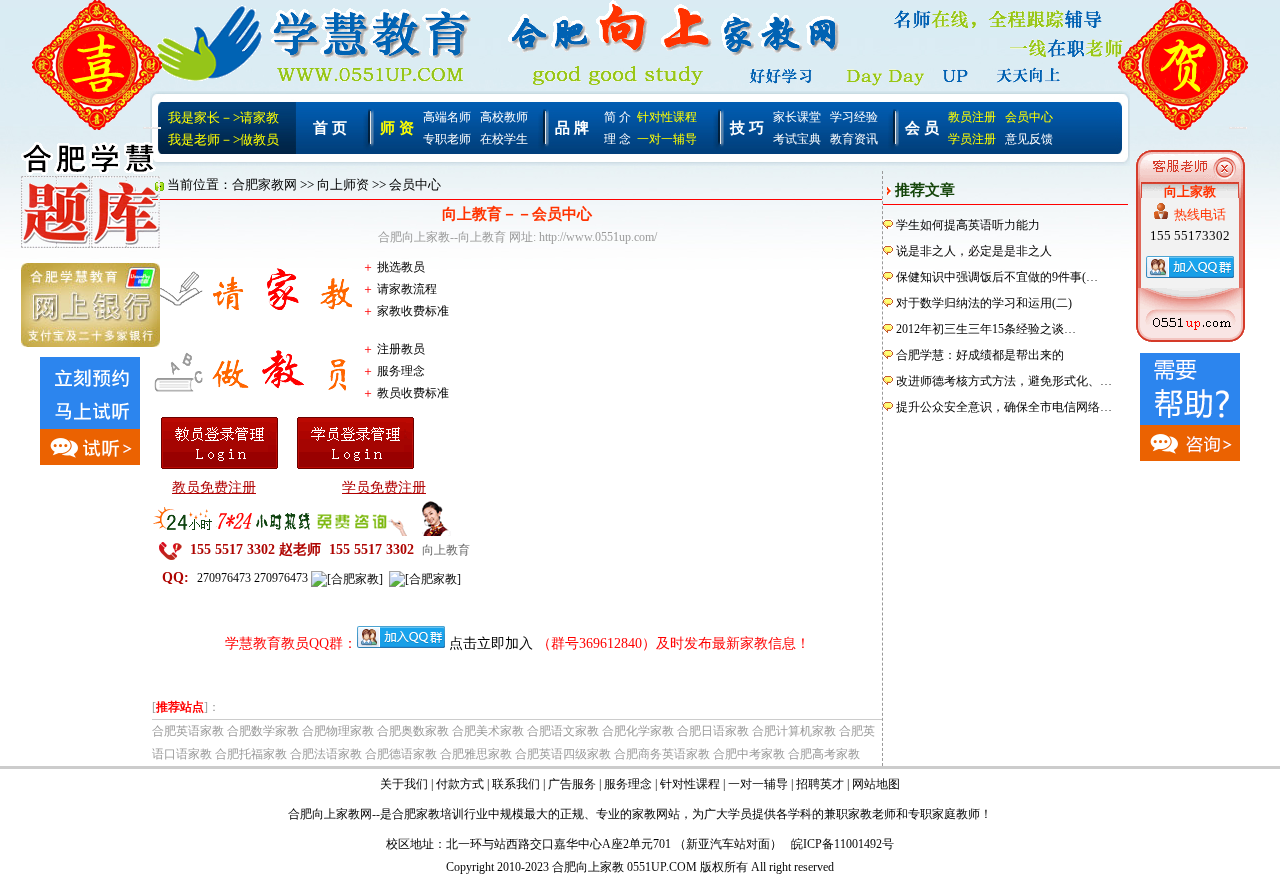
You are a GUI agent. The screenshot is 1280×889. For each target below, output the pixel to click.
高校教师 (504, 117)
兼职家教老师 (860, 814)
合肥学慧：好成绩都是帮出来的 (980, 355)
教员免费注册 (214, 487)
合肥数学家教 (263, 731)
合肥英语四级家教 (563, 754)
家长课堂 (797, 117)
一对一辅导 (667, 139)
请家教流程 (407, 289)
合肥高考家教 (824, 754)
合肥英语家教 (188, 731)
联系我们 (516, 784)
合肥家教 (416, 814)
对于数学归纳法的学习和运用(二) (984, 303)
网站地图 (876, 784)
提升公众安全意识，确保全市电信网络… (1004, 407)
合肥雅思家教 (476, 754)
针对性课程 (667, 117)
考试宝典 (797, 139)
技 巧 (747, 128)
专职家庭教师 (944, 814)
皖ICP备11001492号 (842, 844)
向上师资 (343, 184)
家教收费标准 (413, 311)
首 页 (330, 128)
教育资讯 (854, 139)
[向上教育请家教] (222, 286)
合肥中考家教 (749, 754)
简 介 (617, 117)
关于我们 (404, 784)
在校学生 (504, 139)
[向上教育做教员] (222, 366)
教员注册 (972, 117)
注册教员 (401, 349)
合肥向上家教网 (330, 814)
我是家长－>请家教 (223, 117)
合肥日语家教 (713, 731)
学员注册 (972, 139)
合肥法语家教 (326, 754)
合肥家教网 (264, 184)
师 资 (397, 128)
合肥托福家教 (251, 754)
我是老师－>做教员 (223, 139)
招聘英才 (820, 784)
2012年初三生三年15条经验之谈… (986, 329)
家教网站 (656, 814)
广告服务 (572, 784)
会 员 (922, 128)
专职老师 (447, 139)
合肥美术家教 (488, 731)
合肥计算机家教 (794, 731)
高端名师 (447, 117)
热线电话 (1200, 214)
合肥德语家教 (401, 754)
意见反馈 (1029, 139)
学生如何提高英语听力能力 (968, 225)
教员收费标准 (413, 393)
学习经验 (854, 117)
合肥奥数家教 (413, 731)
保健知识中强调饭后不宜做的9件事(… (997, 277)
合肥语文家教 (563, 731)
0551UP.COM (662, 867)
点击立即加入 (491, 643)
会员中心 (1029, 117)
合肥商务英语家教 (662, 754)
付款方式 (460, 784)
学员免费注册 (384, 487)
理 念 (617, 139)
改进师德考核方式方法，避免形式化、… (1004, 381)
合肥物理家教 (338, 731)
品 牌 (572, 128)
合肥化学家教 (638, 731)
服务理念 (401, 371)
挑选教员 (401, 267)
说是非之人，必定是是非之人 (974, 251)
